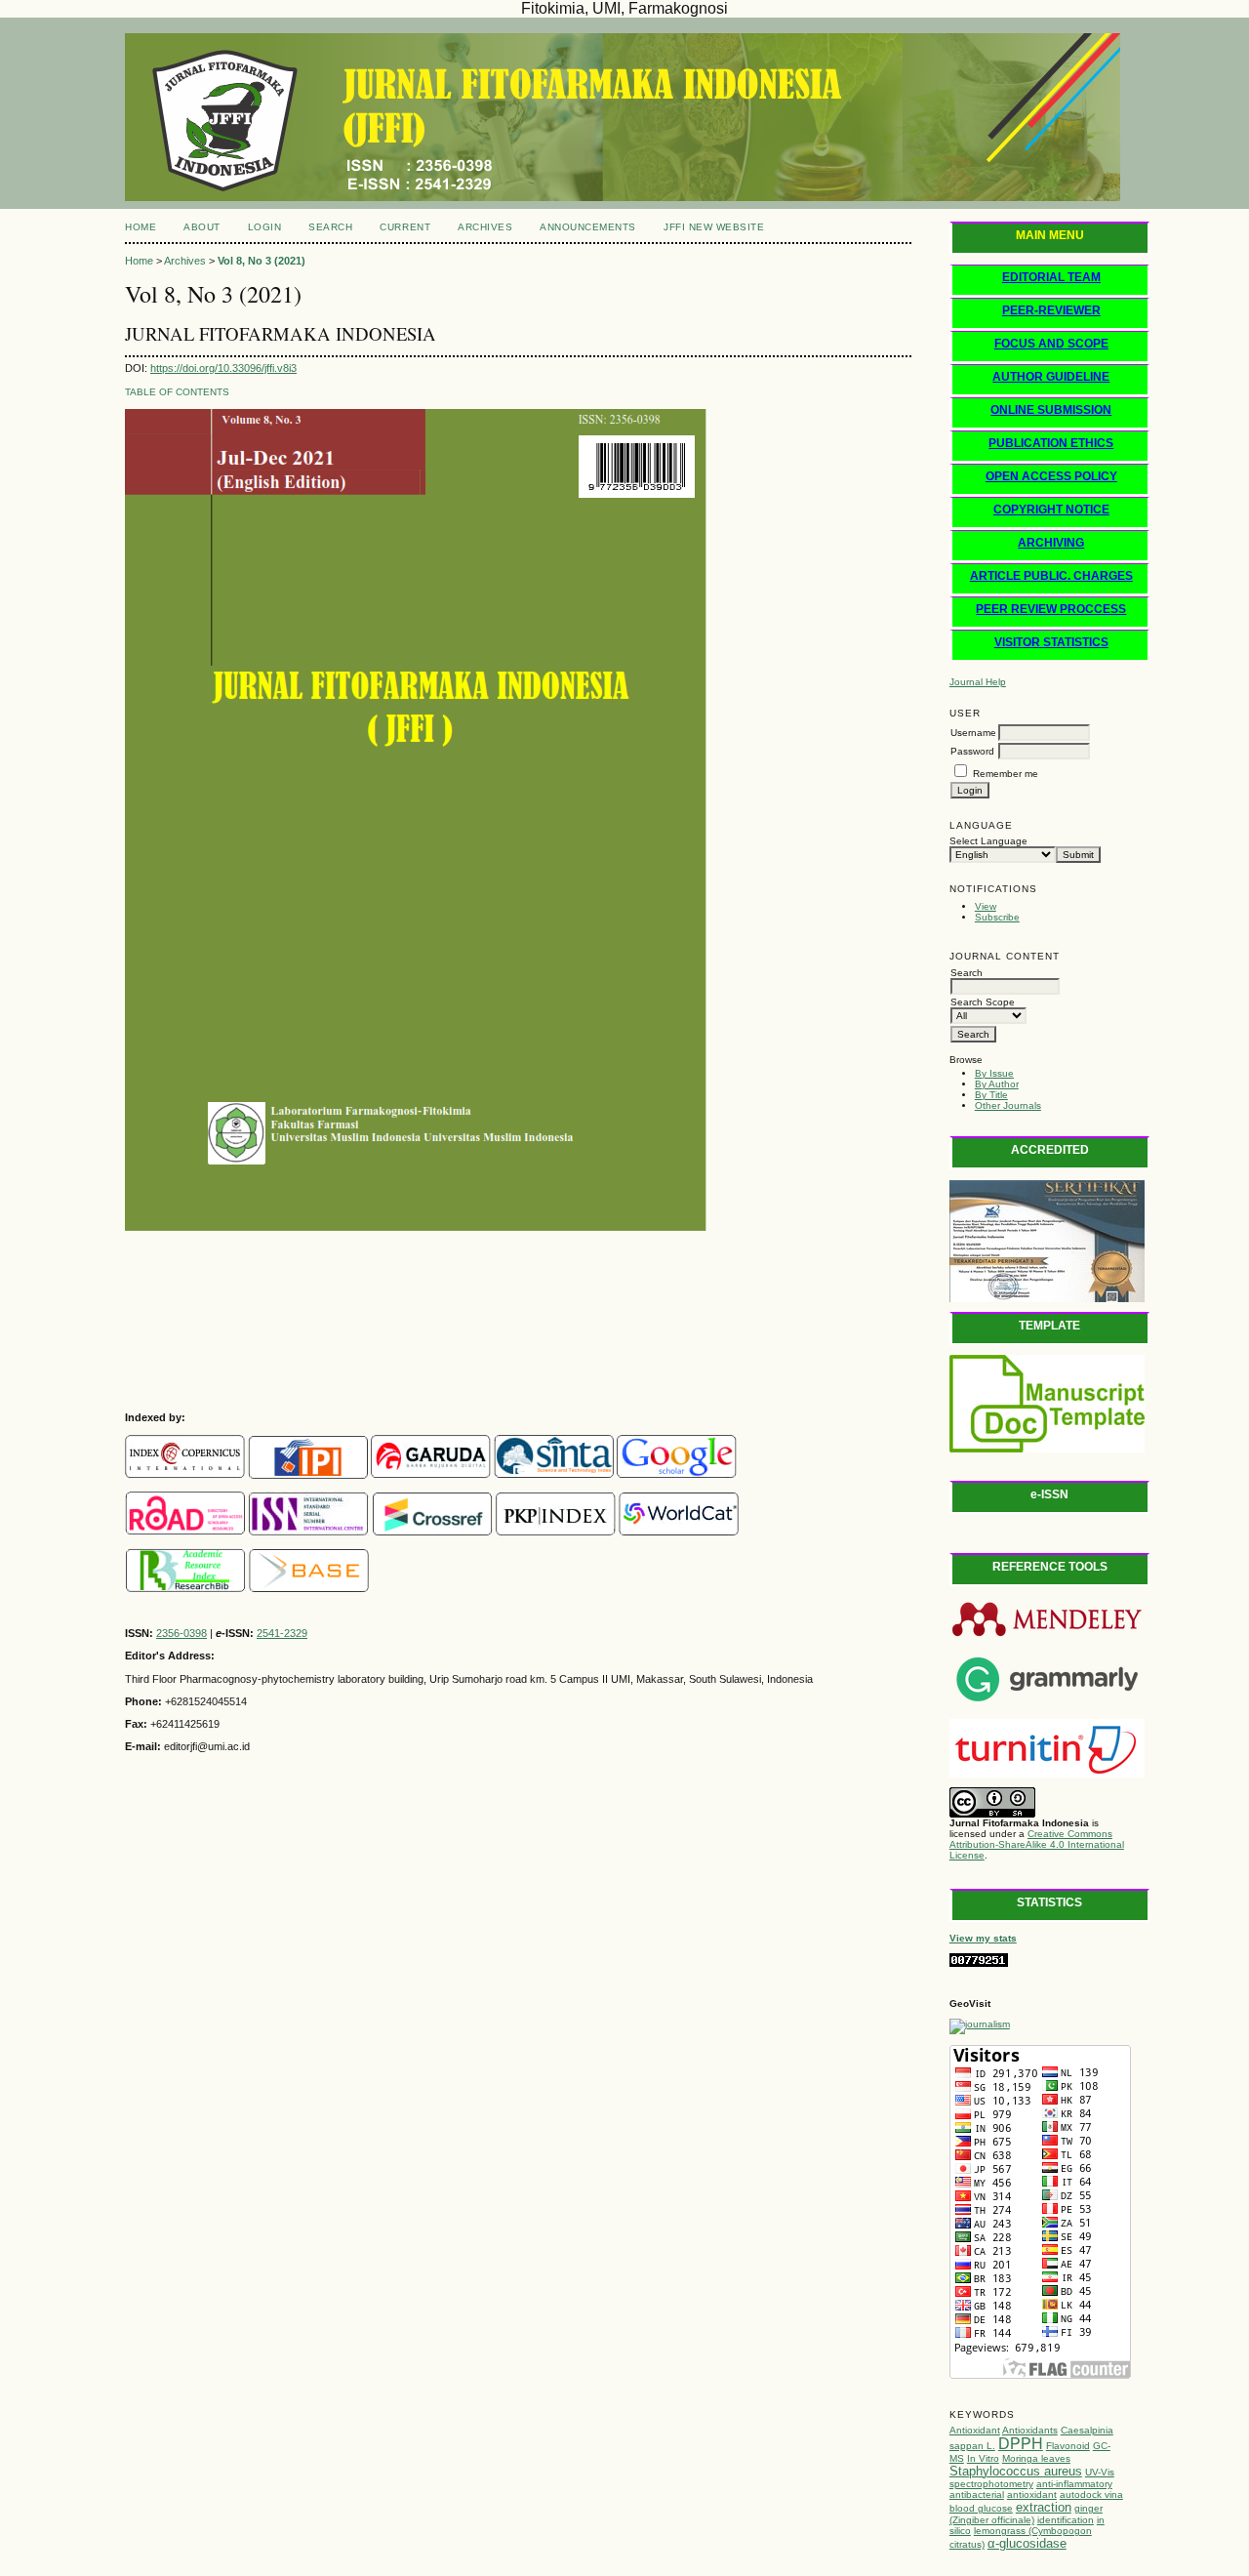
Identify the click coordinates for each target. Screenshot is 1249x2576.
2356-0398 (181, 1633)
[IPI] (308, 1475)
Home (141, 227)
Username (973, 733)
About (202, 227)
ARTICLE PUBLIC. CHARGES (1051, 576)
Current (405, 227)
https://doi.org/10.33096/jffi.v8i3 (223, 368)
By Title (991, 1095)
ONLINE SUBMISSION (1051, 410)
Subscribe (997, 917)
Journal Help (978, 682)
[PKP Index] (556, 1532)
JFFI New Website (714, 227)
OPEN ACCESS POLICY (1051, 476)
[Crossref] (432, 1532)
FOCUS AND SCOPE (1051, 344)
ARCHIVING (1051, 543)
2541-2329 (282, 1633)
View (986, 906)
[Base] (309, 1588)
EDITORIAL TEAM (1051, 277)
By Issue (994, 1073)
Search (330, 227)
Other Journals (1008, 1105)
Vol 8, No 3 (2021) (262, 261)
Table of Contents (177, 392)
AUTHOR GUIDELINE (1051, 377)
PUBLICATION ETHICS (1051, 443)
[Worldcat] (679, 1532)
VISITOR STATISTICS (1051, 642)
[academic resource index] (185, 1588)
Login (265, 227)
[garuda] (431, 1475)
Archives (485, 227)
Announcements (588, 227)
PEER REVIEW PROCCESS (1051, 609)
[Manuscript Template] (1047, 1449)
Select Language (988, 841)
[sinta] (554, 1475)
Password (972, 751)
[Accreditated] (1047, 1299)
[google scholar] (677, 1475)
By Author (997, 1084)
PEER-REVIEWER (1051, 310)
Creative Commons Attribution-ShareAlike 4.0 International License (1037, 1844)
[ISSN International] (185, 1532)
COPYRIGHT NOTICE (1051, 510)
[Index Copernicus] (185, 1475)
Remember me (1006, 774)
